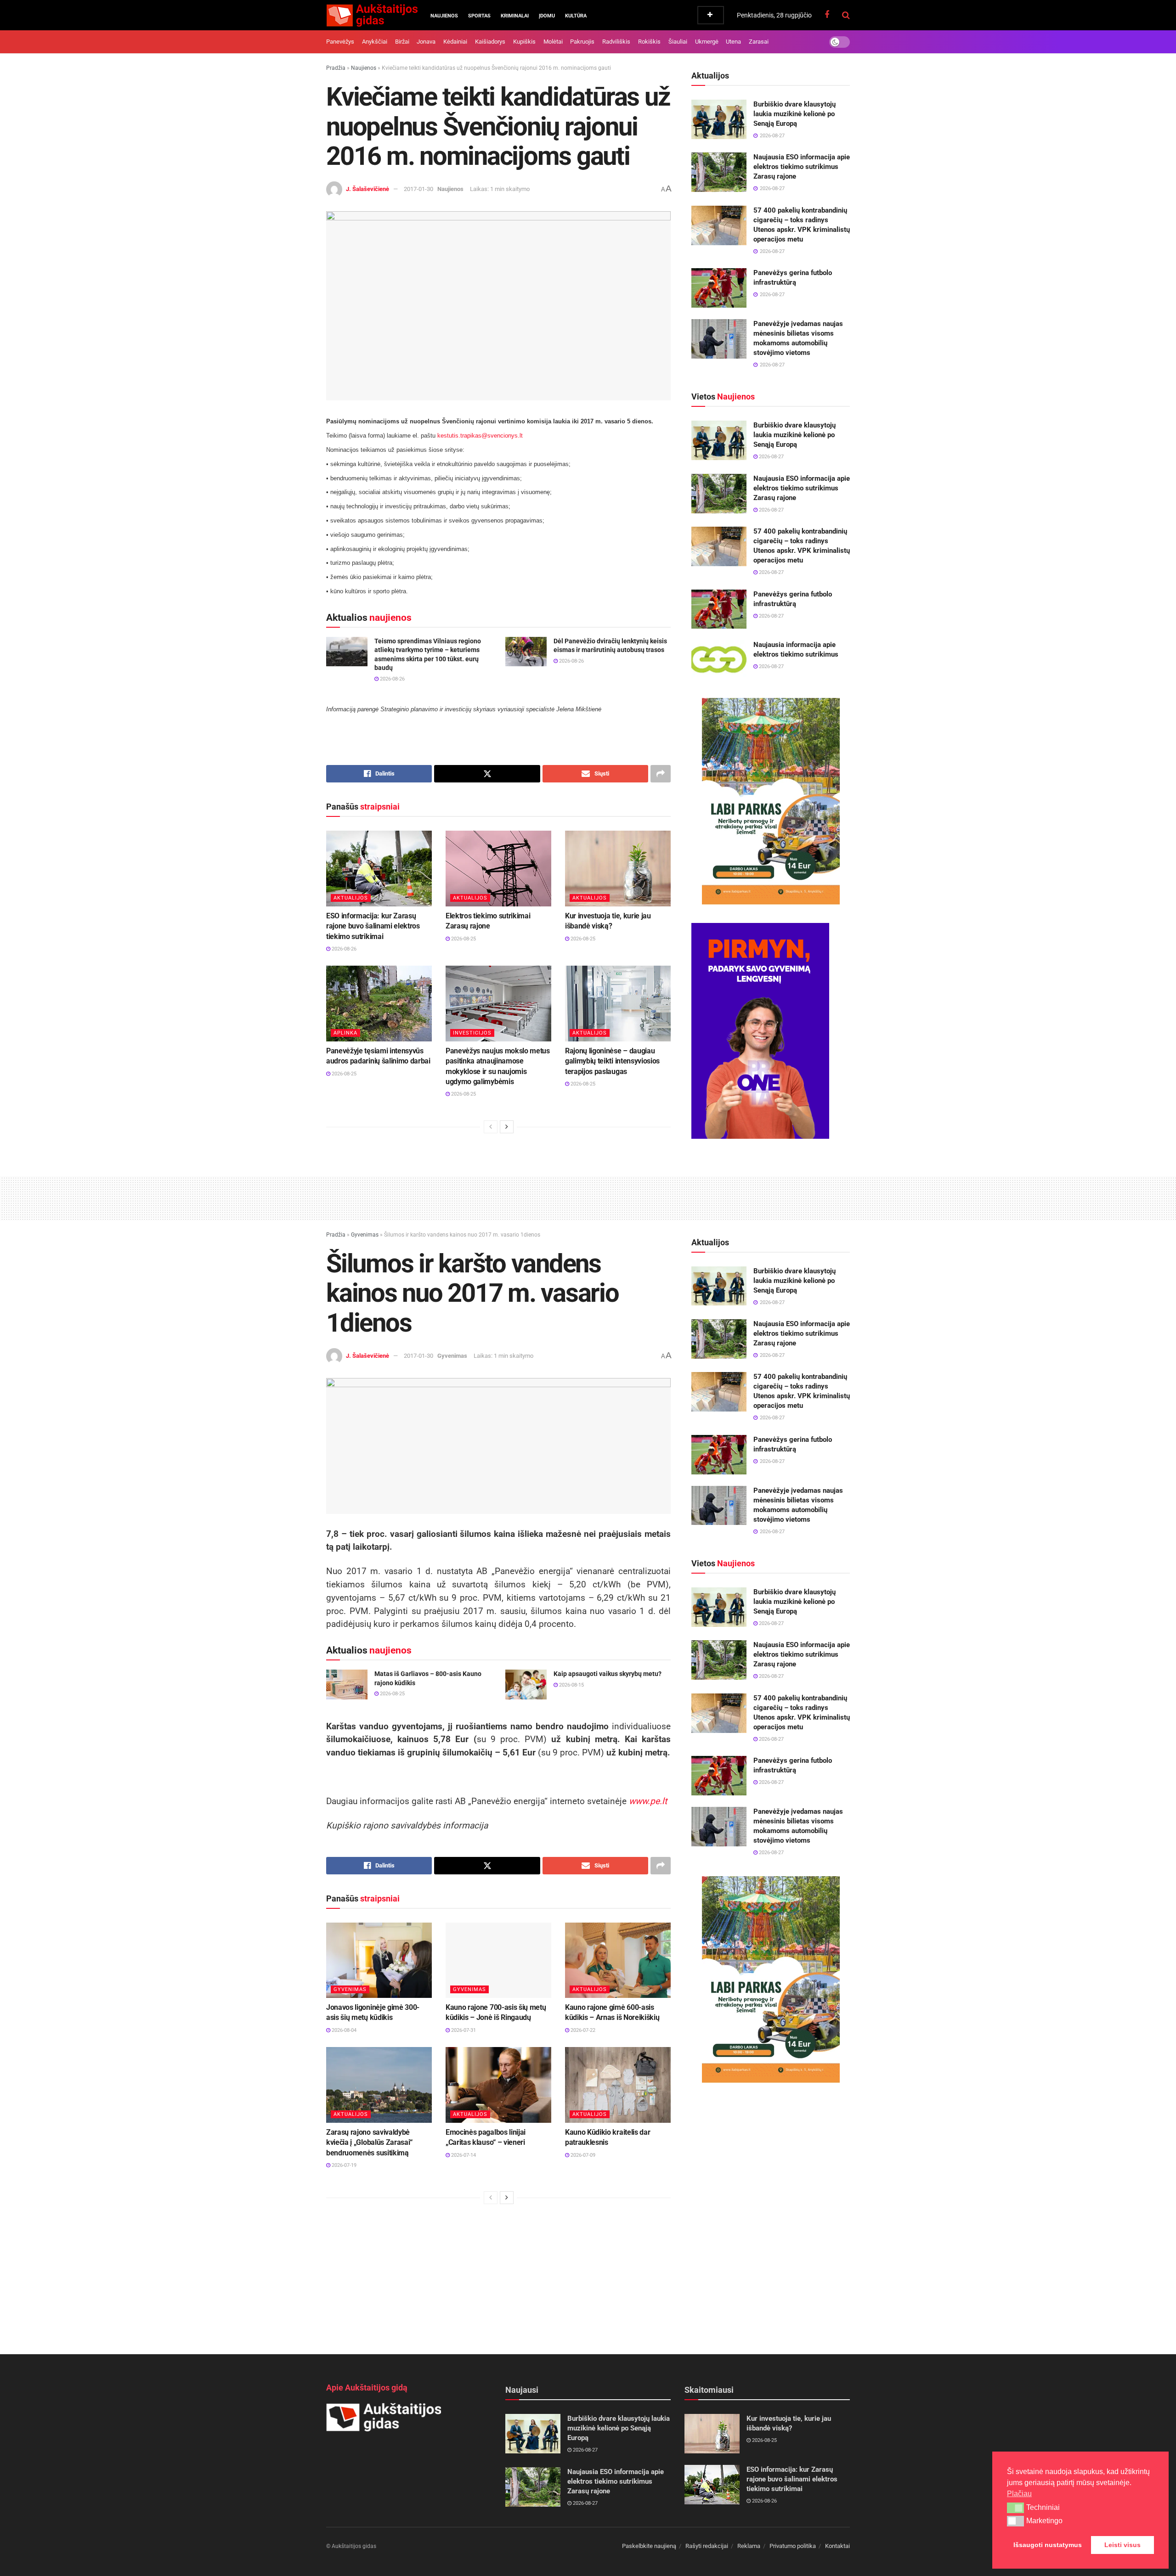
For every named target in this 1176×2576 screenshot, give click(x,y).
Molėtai (553, 42)
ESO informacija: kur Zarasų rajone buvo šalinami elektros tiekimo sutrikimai (373, 926)
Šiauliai (678, 42)
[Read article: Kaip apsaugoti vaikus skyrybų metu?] (526, 1684)
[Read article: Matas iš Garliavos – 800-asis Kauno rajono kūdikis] (347, 1684)
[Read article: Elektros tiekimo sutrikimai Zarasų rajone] (498, 868)
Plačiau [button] (1019, 2494)
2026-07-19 (343, 2165)
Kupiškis (524, 42)
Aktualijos (351, 898)
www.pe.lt (648, 1801)
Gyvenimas (365, 1235)
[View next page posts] (507, 1127)
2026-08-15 (571, 1685)
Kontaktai (837, 2546)
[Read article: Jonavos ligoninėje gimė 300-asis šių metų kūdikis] (379, 1960)
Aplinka (345, 1033)
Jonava (426, 42)
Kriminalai (515, 16)
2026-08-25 (463, 939)
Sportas (479, 16)
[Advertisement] (588, 1197)
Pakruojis (582, 42)
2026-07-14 (463, 2155)
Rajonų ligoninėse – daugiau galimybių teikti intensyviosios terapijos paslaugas (612, 1061)
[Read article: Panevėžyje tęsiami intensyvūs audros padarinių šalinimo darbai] (379, 1003)
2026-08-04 (343, 2030)
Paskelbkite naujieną (649, 2546)
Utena (733, 42)
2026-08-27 (771, 457)
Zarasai (759, 42)
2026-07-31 (463, 2030)
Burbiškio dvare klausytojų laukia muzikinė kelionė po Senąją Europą (794, 114)
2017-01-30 (418, 189)
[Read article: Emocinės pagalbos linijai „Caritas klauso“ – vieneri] (498, 2085)
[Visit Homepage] (372, 15)
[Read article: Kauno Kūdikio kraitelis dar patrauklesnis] (618, 2085)
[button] (1015, 2508)
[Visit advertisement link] (771, 801)
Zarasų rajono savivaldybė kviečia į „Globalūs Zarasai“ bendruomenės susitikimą (369, 2143)
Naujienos (444, 16)
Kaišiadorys (490, 42)
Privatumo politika (793, 2546)
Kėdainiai (455, 42)
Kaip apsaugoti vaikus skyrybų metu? (608, 1674)
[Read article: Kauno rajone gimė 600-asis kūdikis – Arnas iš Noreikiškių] (618, 1960)
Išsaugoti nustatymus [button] (1048, 2545)
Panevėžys (340, 42)
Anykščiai (375, 42)
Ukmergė (707, 42)
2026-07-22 (582, 2030)
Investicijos (472, 1033)
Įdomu (547, 16)
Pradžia (336, 68)
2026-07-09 (582, 2155)
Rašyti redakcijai (707, 2546)
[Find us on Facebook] (827, 15)
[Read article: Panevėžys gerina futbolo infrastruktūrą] (719, 288)
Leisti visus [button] (1122, 2545)
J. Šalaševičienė (367, 189)
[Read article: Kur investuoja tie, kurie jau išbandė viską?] (618, 868)
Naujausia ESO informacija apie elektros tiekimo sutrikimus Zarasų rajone (802, 167)
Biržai (402, 42)
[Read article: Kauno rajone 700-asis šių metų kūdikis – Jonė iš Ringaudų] (498, 1960)
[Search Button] (846, 15)
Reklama (749, 2546)
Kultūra (576, 16)
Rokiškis (649, 42)
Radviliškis (616, 42)
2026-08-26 (392, 679)
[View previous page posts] (491, 1127)
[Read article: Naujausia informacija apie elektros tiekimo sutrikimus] (719, 660)
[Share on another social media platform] (661, 774)
